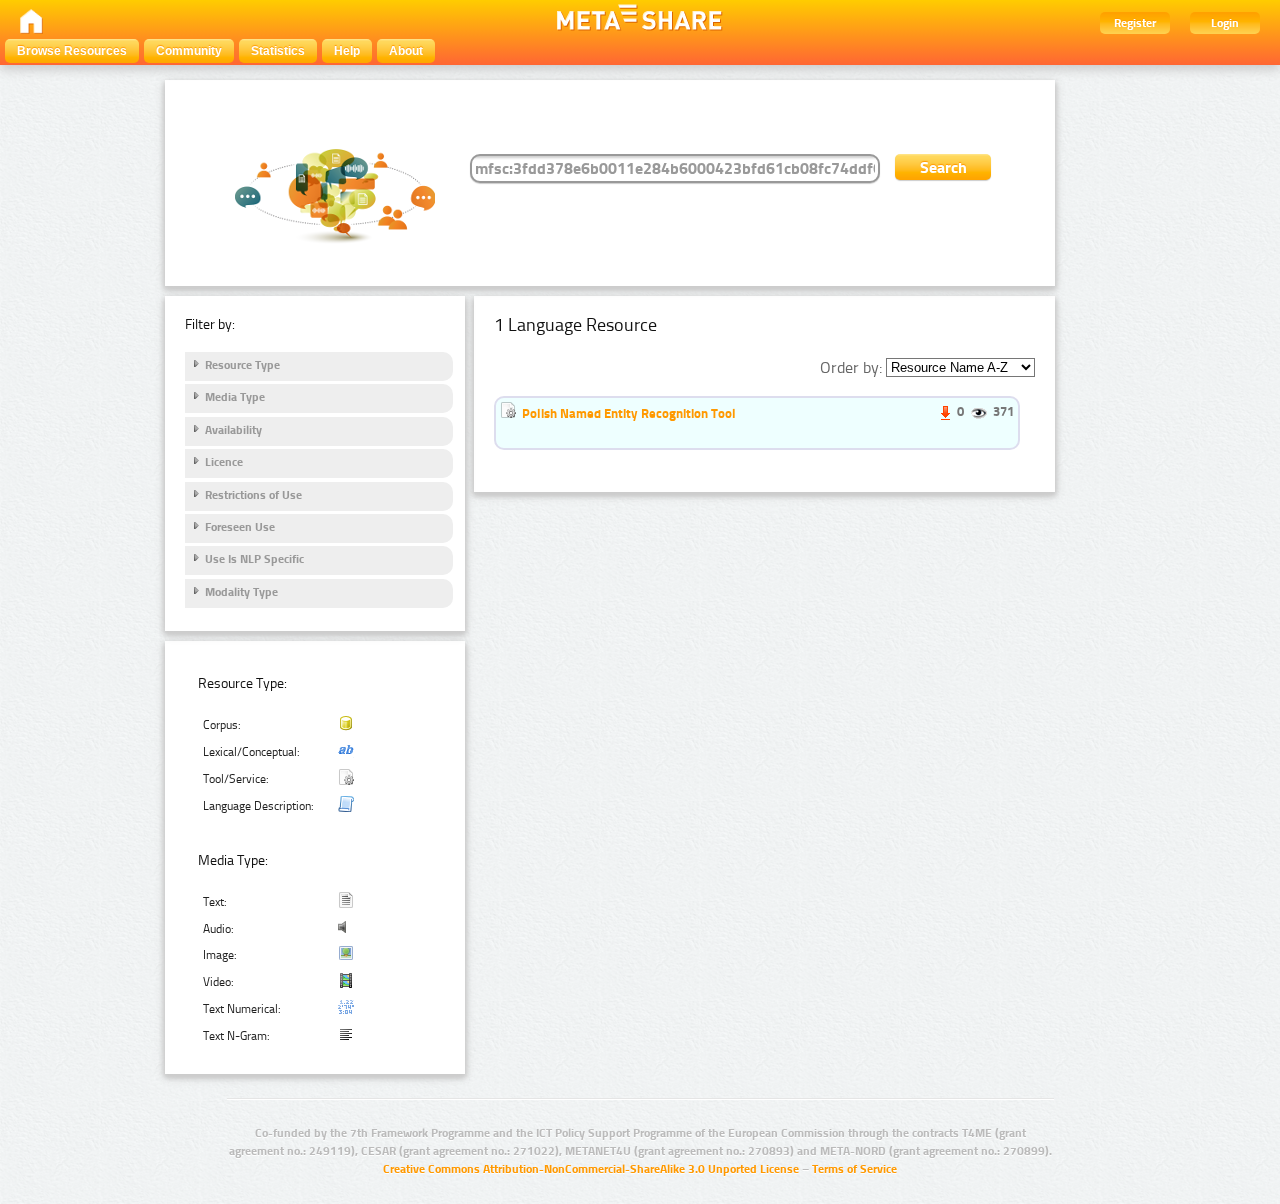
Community (189, 51)
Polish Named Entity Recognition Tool (629, 413)
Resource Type (242, 365)
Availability (233, 430)
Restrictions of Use (253, 495)
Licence (224, 462)
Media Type (235, 397)
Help (347, 51)
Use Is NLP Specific (254, 559)
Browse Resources (72, 51)
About (406, 51)
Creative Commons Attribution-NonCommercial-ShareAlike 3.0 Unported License (591, 1169)
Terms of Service (854, 1169)
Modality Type (241, 592)
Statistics (278, 51)
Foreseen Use (240, 527)
